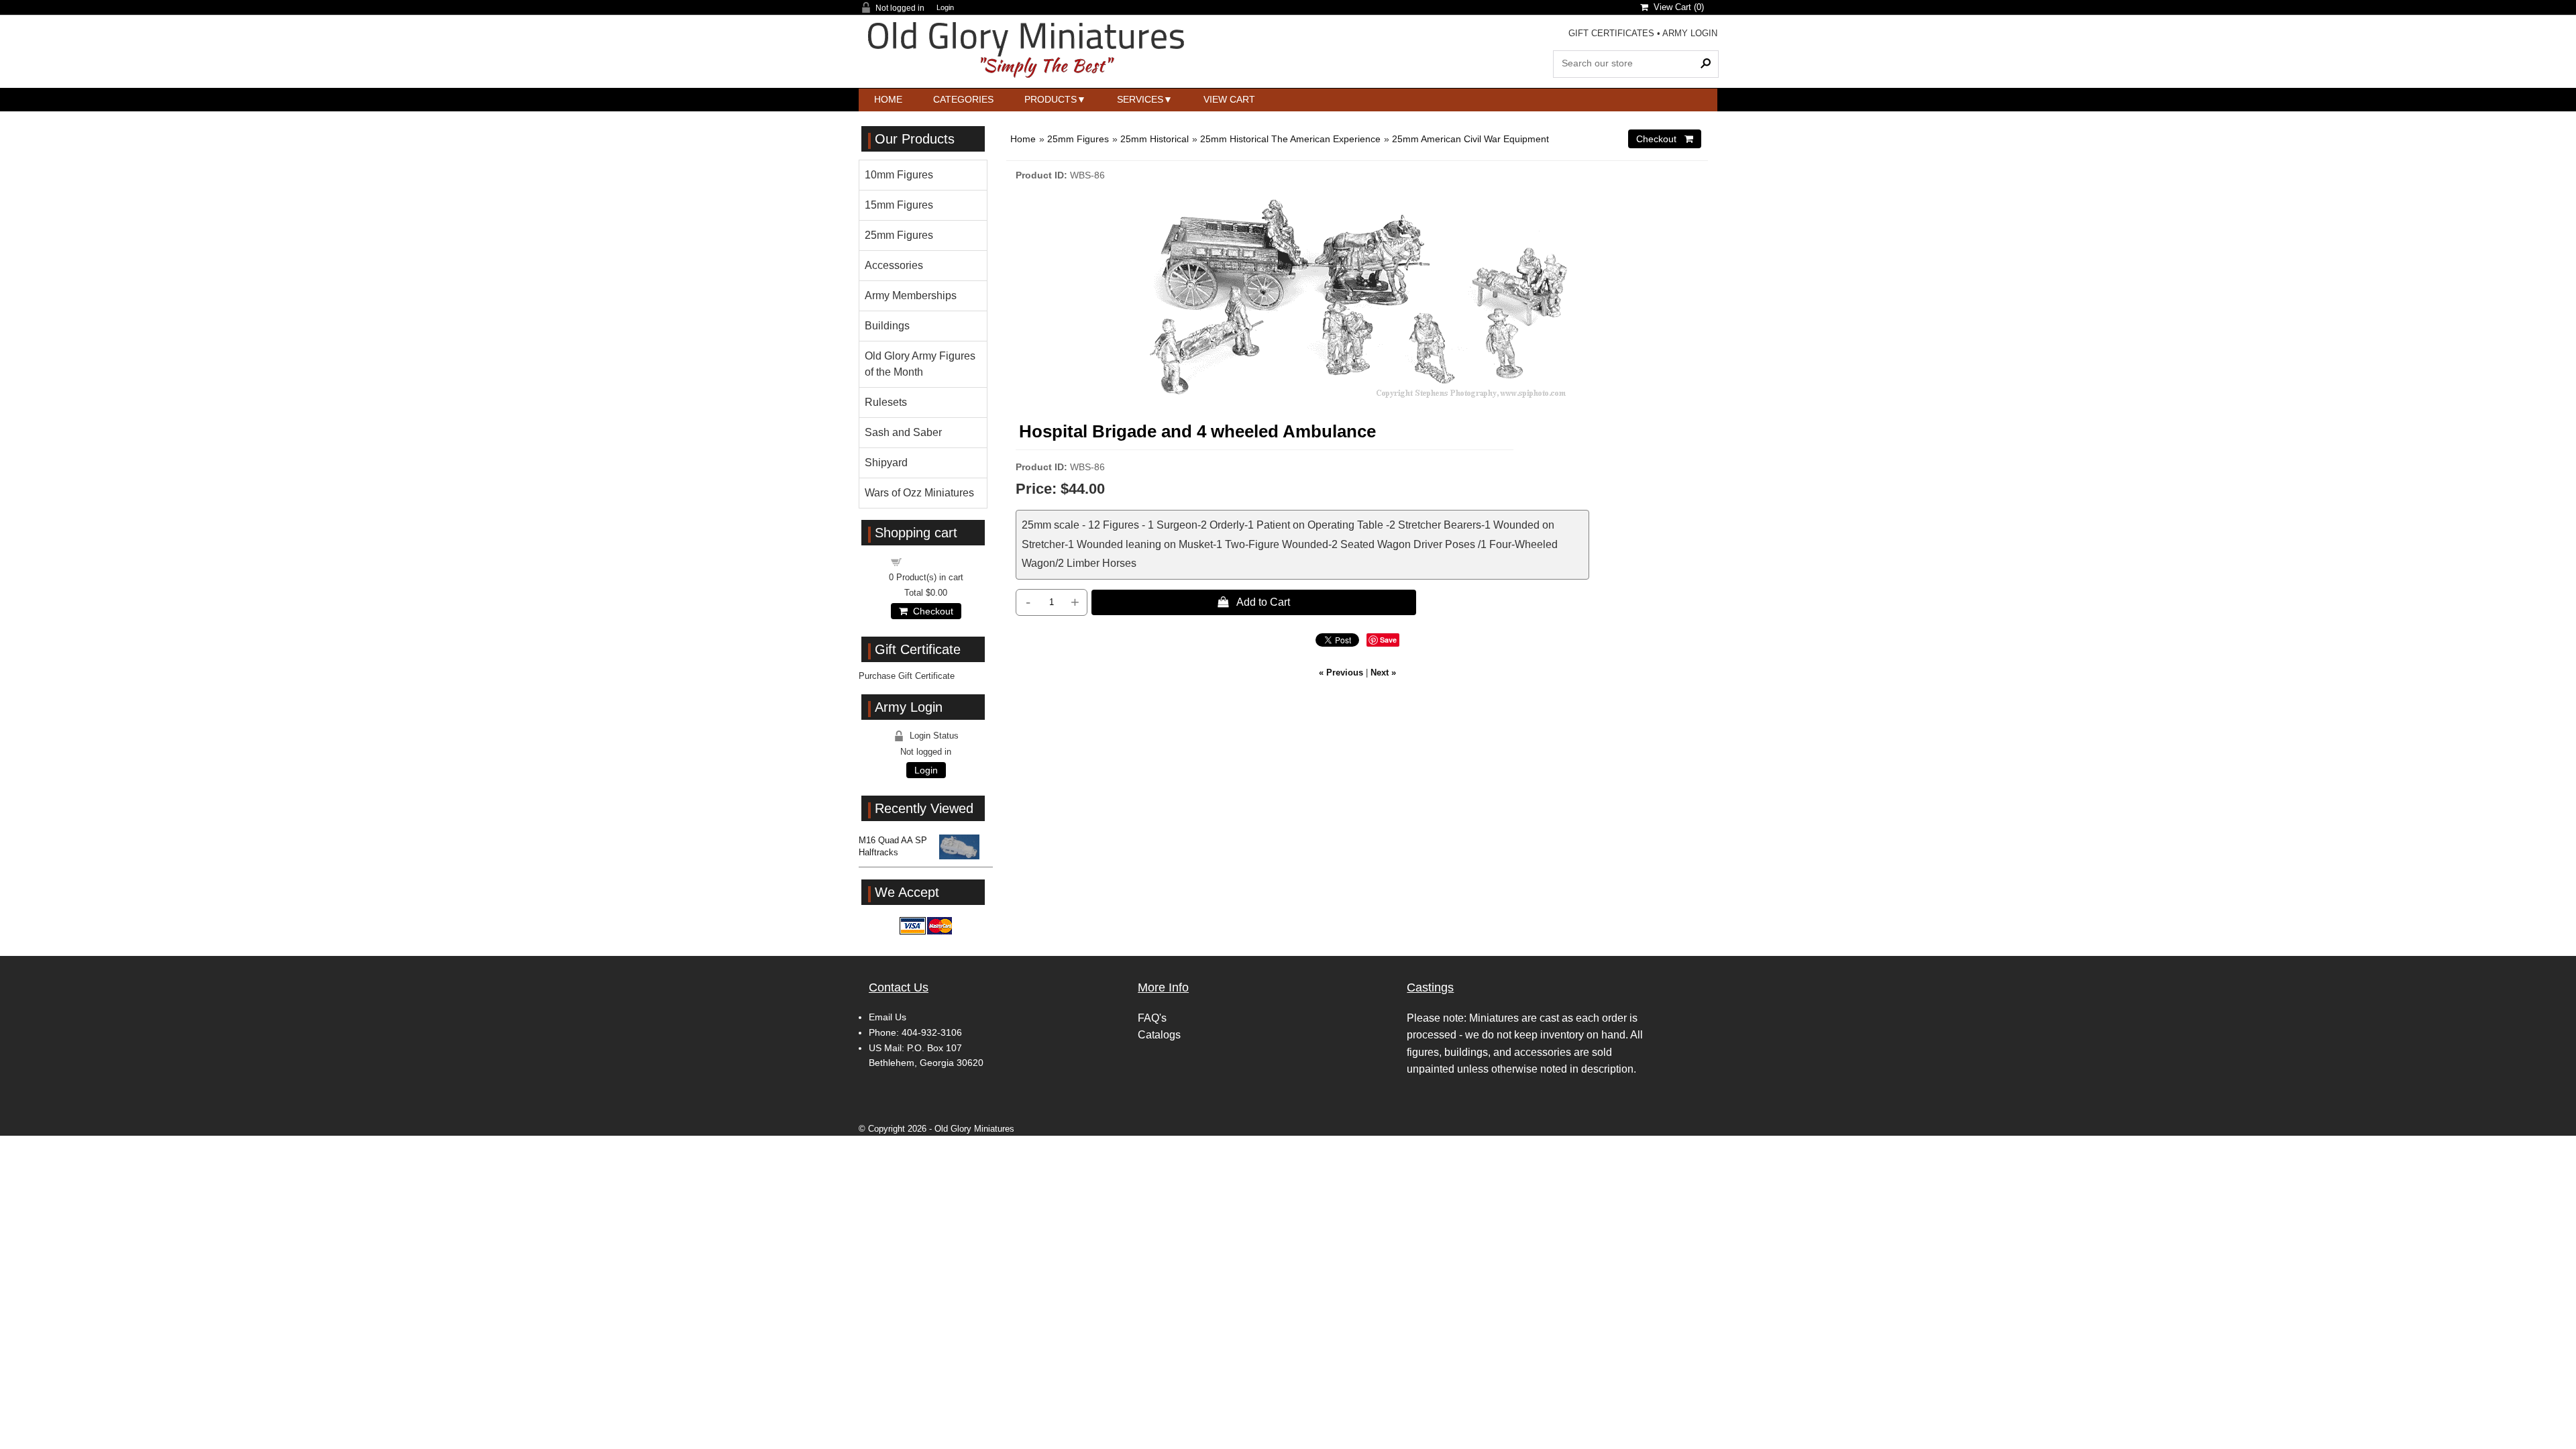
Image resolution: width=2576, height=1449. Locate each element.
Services (1140, 99)
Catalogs (1159, 1035)
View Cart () (1676, 7)
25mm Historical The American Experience (1290, 139)
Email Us (888, 1017)
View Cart (1229, 99)
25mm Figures (1078, 139)
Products (1051, 99)
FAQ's (1152, 1018)
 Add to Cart (1254, 602)
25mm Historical (1155, 139)
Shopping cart (934, 561)
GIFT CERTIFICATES (1611, 33)
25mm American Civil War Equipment (1470, 139)
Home (888, 99)
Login (945, 8)
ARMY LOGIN (1690, 33)
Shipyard (886, 463)
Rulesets (886, 402)
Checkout (930, 611)
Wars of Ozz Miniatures (919, 493)
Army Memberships (911, 296)
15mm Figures (899, 205)
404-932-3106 (932, 1032)
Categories (963, 99)
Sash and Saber (903, 432)
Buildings (887, 326)
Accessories (894, 265)
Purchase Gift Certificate (907, 676)
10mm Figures (899, 175)
